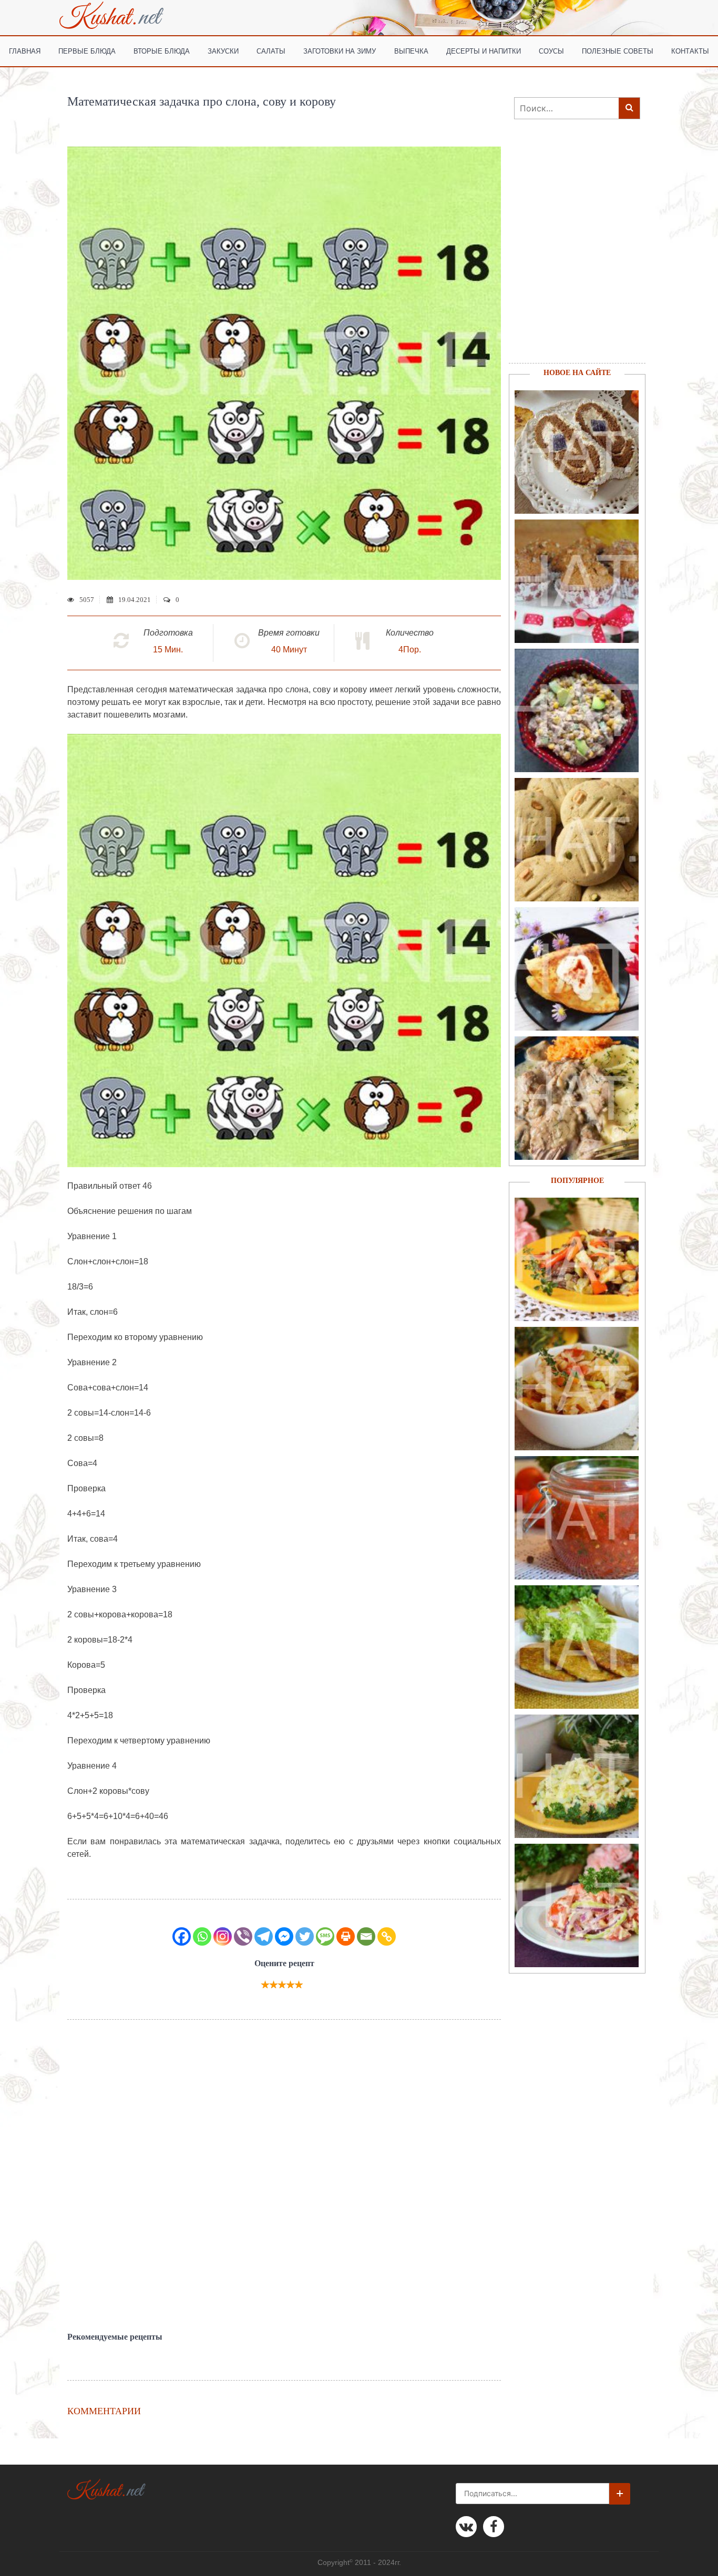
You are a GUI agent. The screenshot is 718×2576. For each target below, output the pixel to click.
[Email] (366, 1936)
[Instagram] (223, 1936)
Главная (25, 51)
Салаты (271, 51)
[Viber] (243, 1936)
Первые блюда (87, 51)
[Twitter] (305, 1936)
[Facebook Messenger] (284, 1936)
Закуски (223, 51)
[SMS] (325, 1936)
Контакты (690, 51)
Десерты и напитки (484, 51)
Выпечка (411, 51)
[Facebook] (182, 1936)
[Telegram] (264, 1936)
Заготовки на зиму (340, 51)
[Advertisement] (284, 2176)
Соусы (551, 51)
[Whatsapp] (202, 1936)
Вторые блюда (162, 51)
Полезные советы (618, 51)
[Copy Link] (387, 1936)
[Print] (346, 1936)
